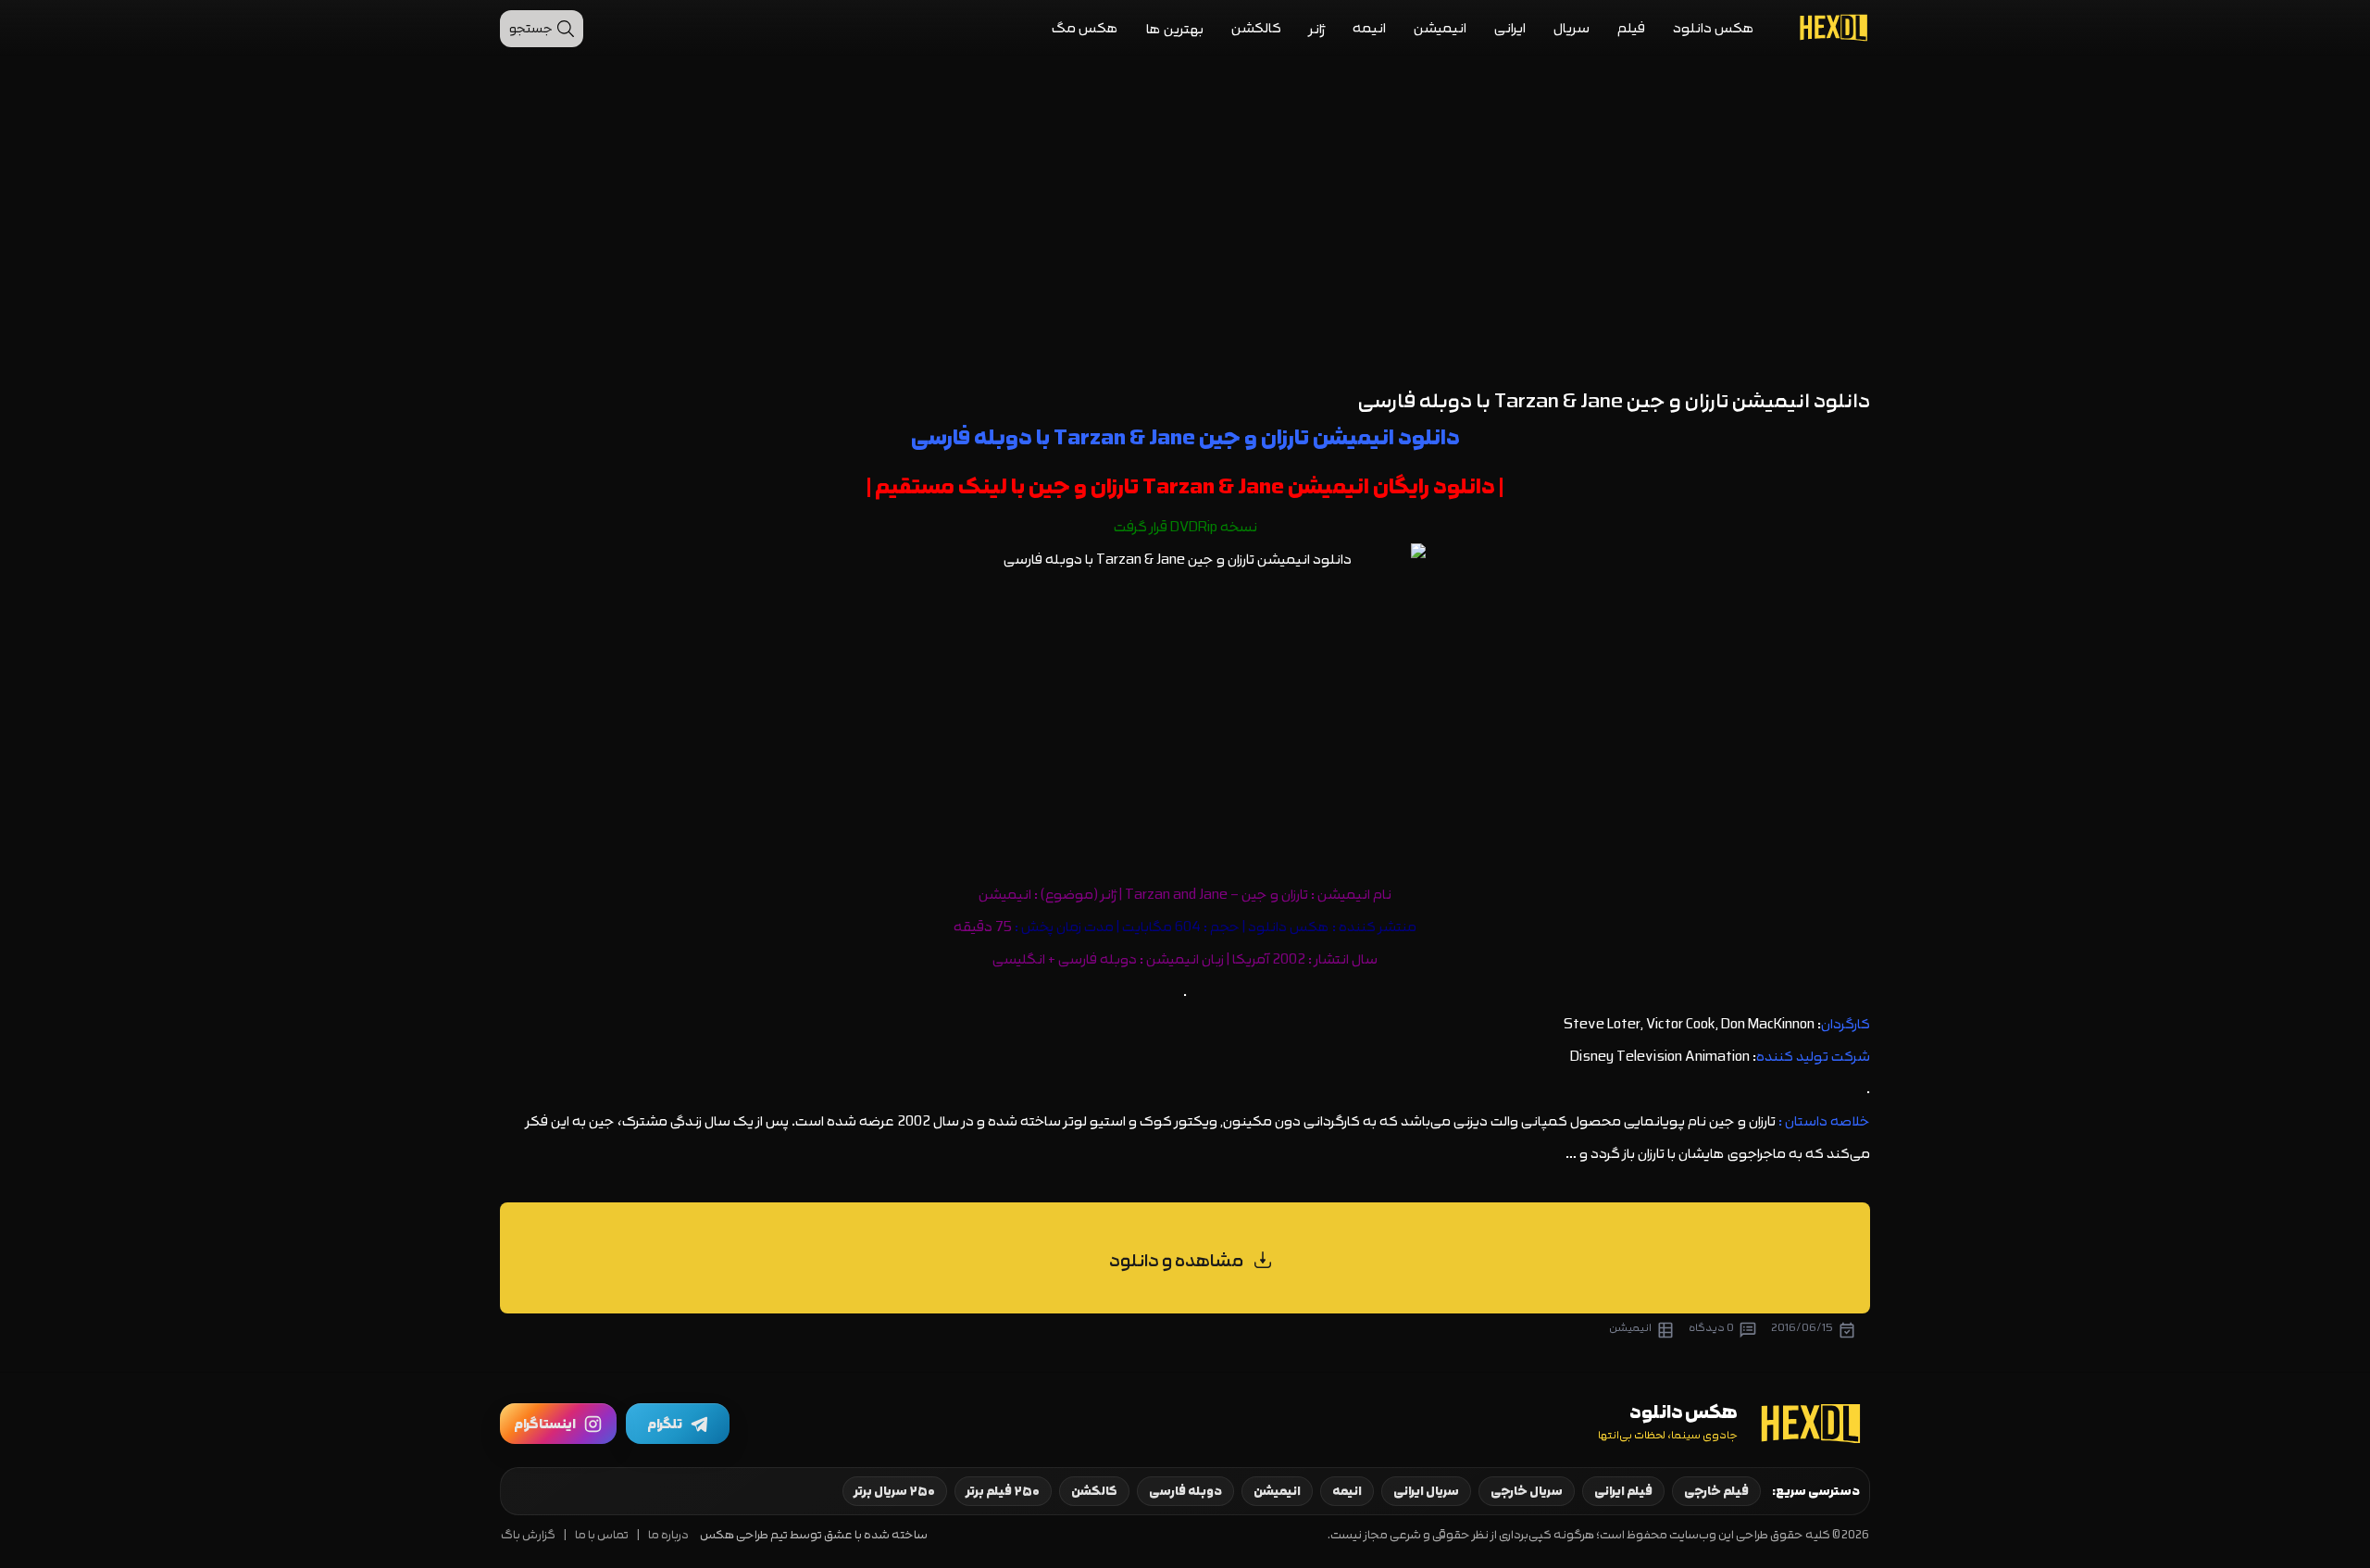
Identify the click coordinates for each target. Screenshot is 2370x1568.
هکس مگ (1085, 28)
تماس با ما (602, 1535)
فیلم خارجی (1716, 1491)
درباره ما (668, 1535)
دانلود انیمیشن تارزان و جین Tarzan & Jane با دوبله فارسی (1614, 401)
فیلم (1631, 28)
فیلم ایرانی (1623, 1491)
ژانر (1317, 29)
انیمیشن (1440, 28)
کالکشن (1256, 28)
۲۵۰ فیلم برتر (1003, 1491)
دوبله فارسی (1185, 1491)
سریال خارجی (1527, 1491)
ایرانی (1510, 28)
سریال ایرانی (1426, 1491)
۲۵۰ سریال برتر (895, 1491)
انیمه (1369, 28)
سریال (1572, 28)
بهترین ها (1175, 29)
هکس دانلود (1714, 28)
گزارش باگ (528, 1535)
